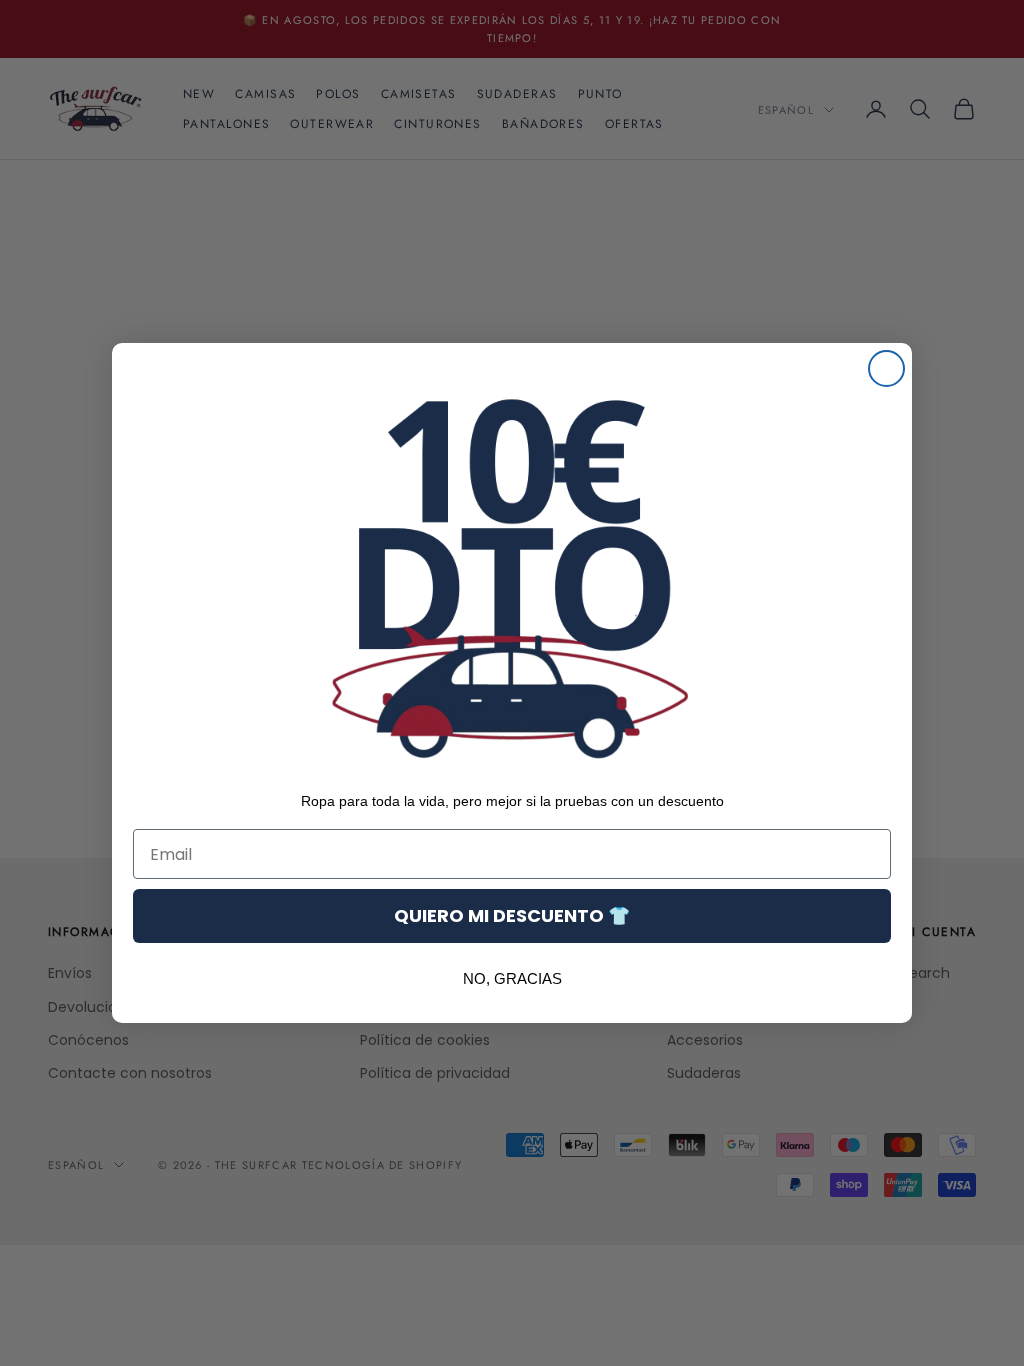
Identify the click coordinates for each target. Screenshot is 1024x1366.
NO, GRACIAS (512, 978)
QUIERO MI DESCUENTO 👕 (512, 915)
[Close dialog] (886, 368)
